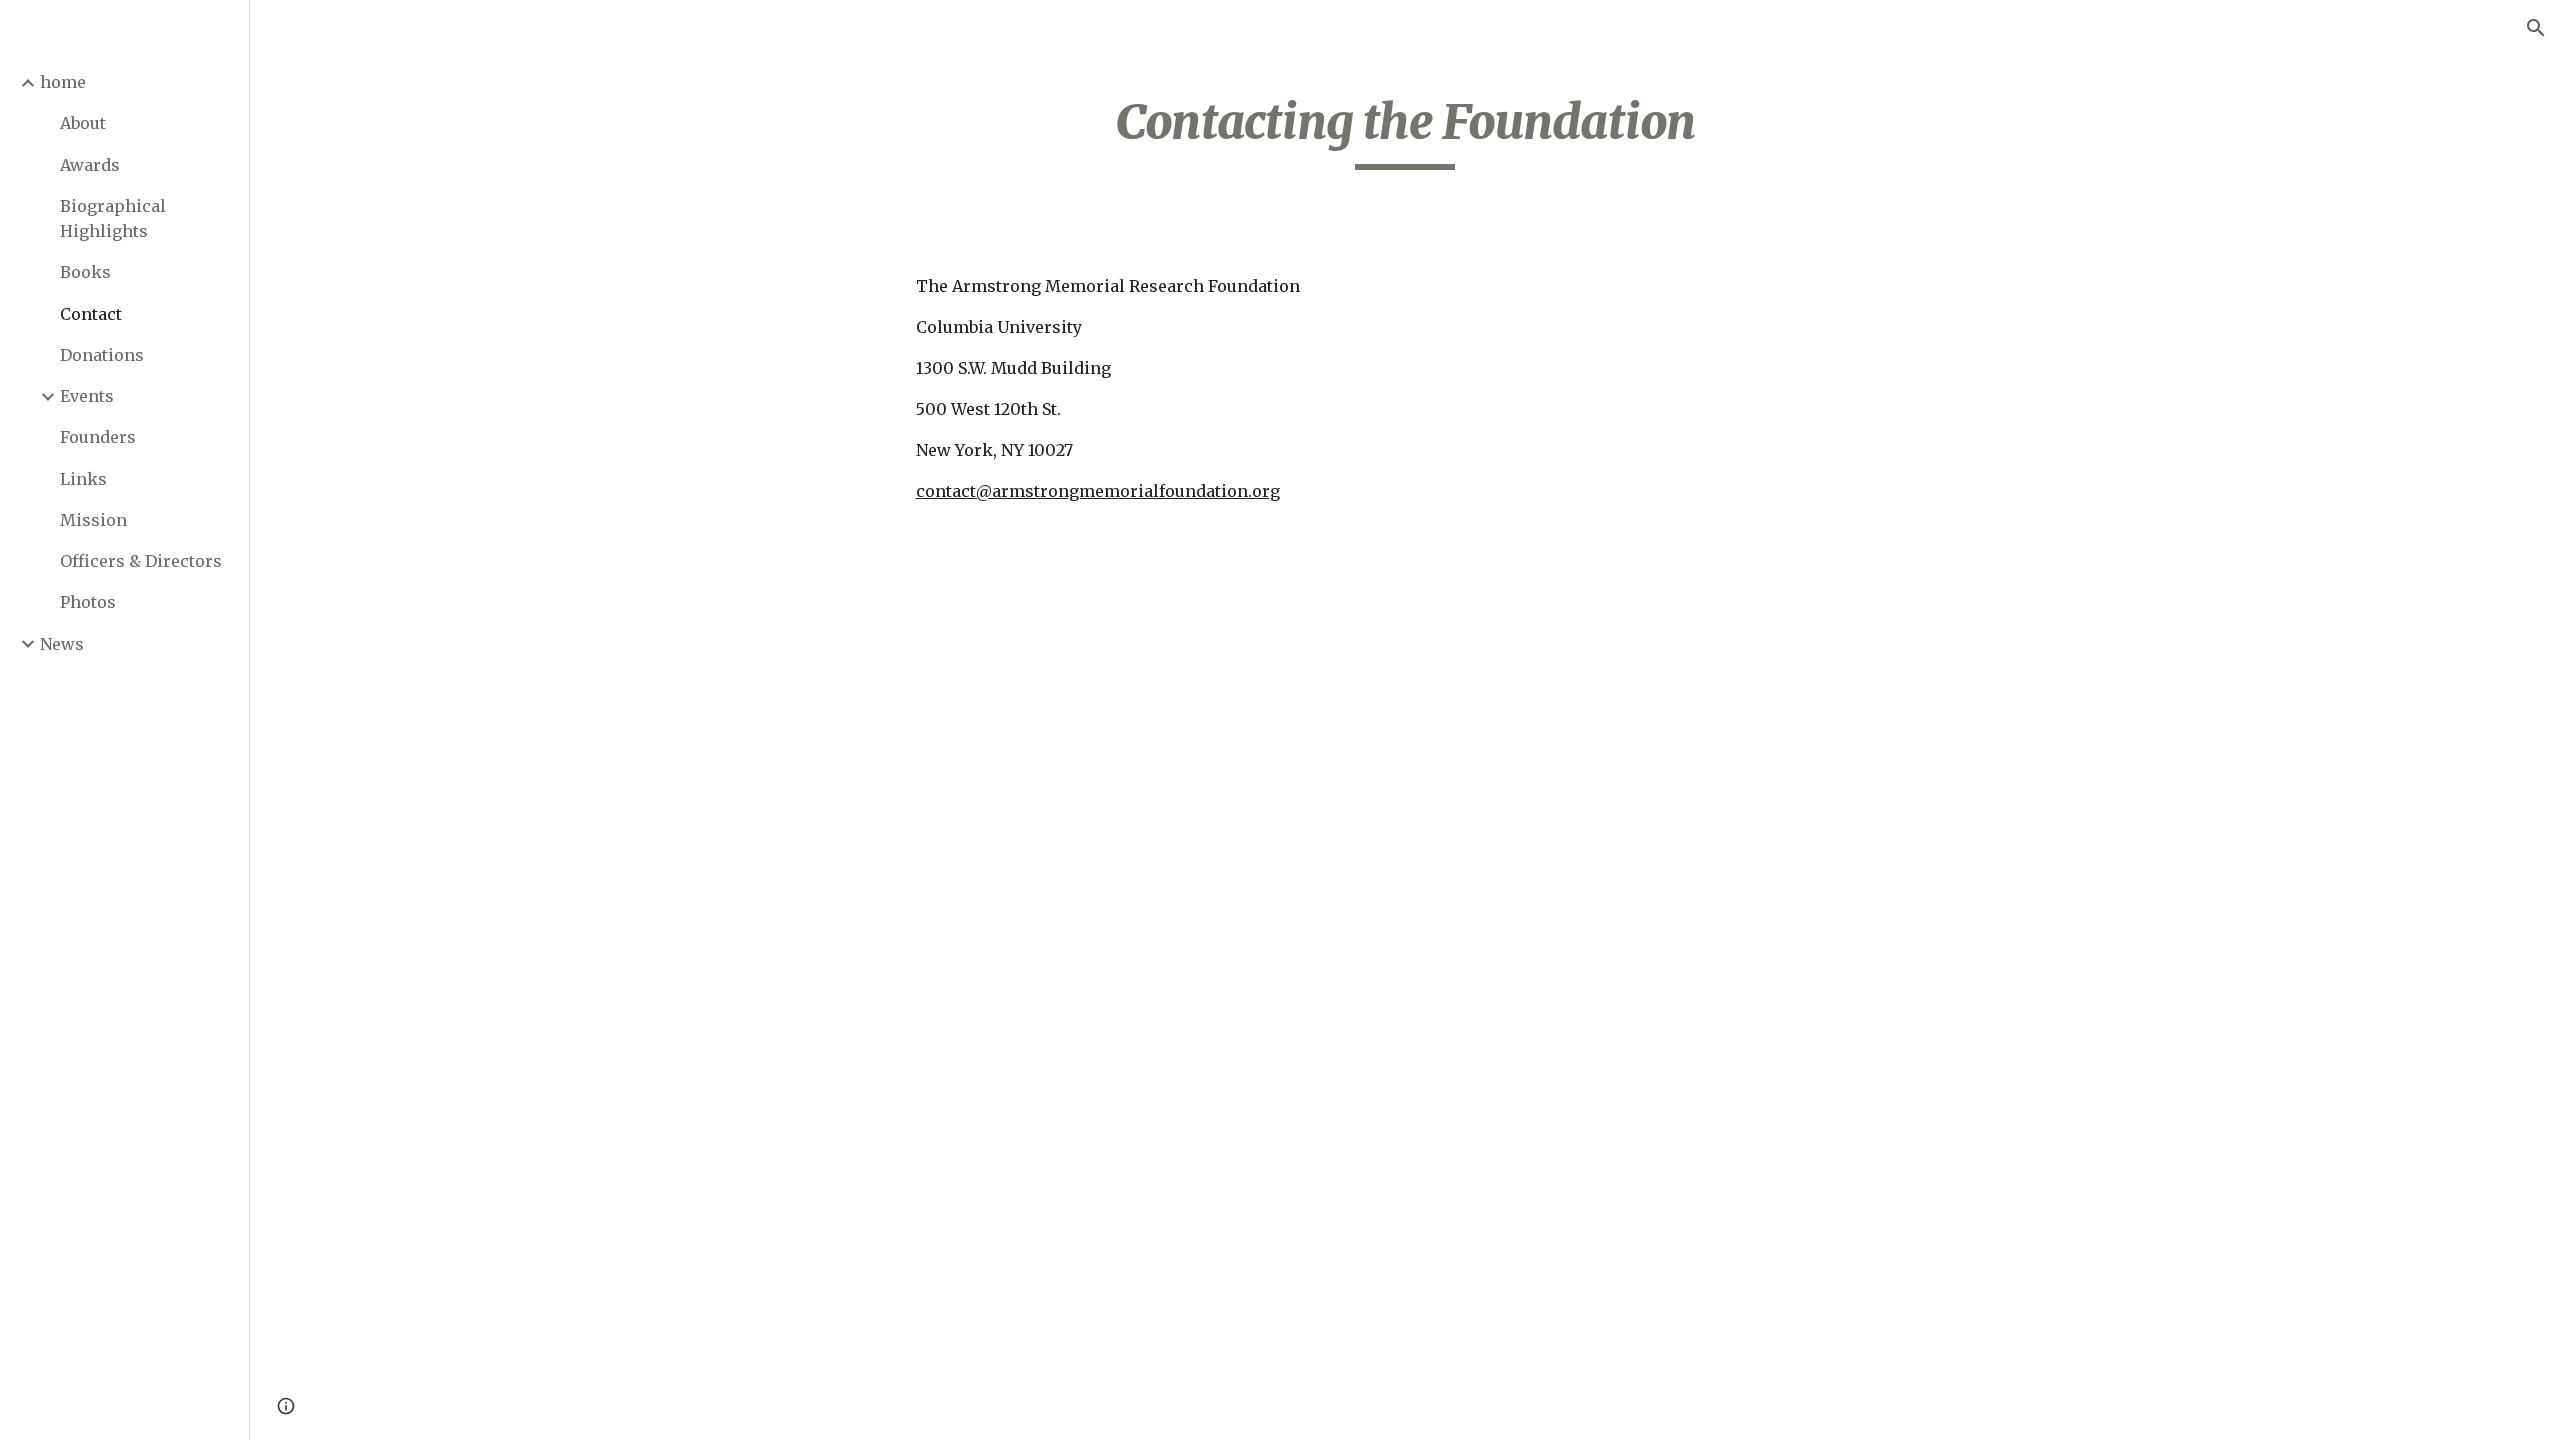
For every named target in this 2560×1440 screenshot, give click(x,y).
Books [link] (85, 272)
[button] (2536, 28)
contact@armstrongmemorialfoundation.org (1098, 491)
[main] (1405, 131)
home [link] (63, 82)
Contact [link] (91, 314)
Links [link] (83, 479)
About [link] (83, 123)
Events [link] (87, 396)
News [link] (62, 644)
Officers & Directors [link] (141, 561)
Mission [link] (93, 520)
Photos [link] (88, 602)
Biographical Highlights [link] (113, 218)
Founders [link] (98, 437)
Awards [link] (90, 165)
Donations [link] (102, 355)
